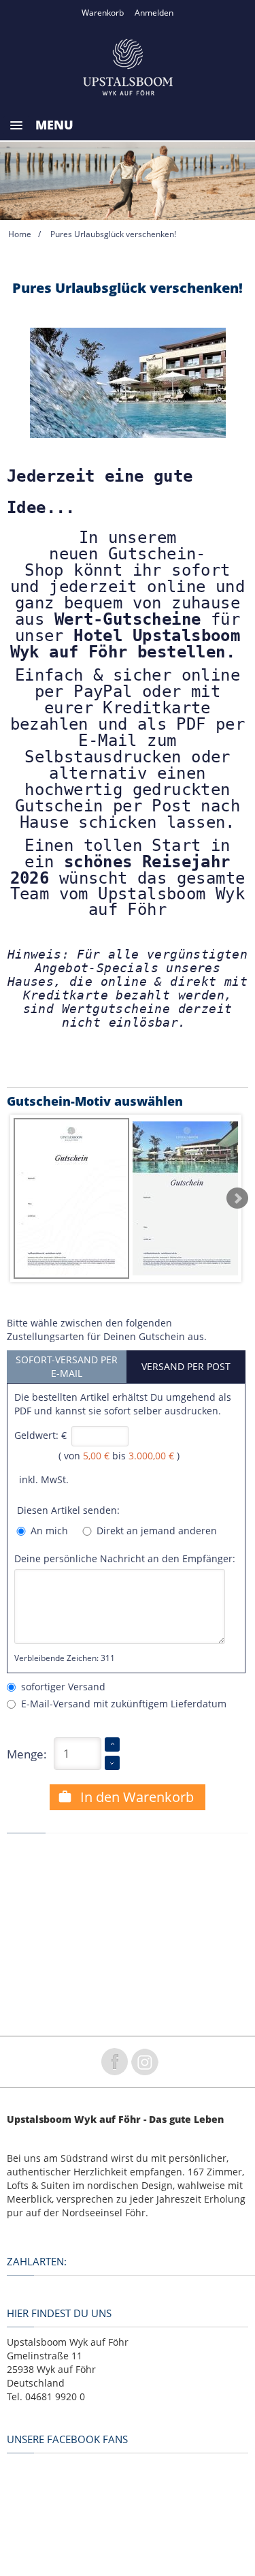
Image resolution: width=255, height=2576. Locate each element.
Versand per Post (186, 1366)
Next (237, 1198)
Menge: (27, 1754)
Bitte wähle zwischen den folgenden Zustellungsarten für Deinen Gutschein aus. (107, 1330)
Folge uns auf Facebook (114, 2062)
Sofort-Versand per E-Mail (67, 1366)
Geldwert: (36, 1435)
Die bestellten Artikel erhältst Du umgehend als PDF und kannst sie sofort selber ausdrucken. (123, 1404)
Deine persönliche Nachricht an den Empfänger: (125, 1558)
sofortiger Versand (61, 1687)
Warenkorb (103, 13)
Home (20, 234)
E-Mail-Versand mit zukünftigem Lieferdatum (121, 1704)
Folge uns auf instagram (145, 2062)
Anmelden (154, 13)
